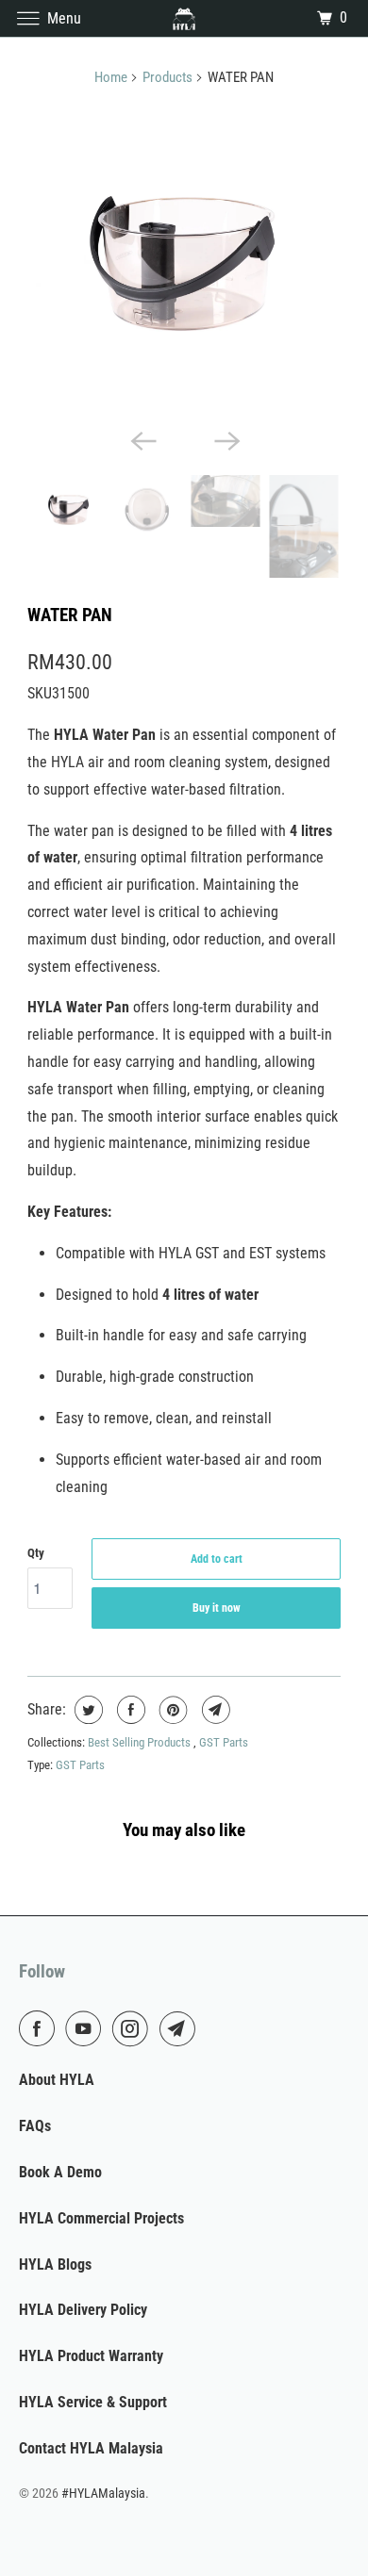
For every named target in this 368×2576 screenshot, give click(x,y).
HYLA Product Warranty (91, 2356)
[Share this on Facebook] (129, 1710)
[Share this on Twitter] (86, 1710)
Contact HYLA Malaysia (91, 2448)
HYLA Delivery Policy (83, 2310)
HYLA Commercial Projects (101, 2218)
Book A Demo (60, 2172)
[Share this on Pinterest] (171, 1710)
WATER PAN (70, 615)
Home (111, 77)
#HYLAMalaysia (103, 2493)
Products (167, 77)
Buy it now (217, 1608)
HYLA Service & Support (93, 2402)
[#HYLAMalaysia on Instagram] (134, 2028)
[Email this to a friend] (214, 1710)
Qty (36, 1553)
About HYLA (57, 2080)
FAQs (35, 2126)
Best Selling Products (141, 1742)
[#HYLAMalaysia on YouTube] (87, 2028)
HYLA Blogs (55, 2264)
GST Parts (224, 1742)
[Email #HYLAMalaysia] (181, 2028)
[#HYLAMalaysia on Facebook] (41, 2028)
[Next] (226, 439)
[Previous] (142, 439)
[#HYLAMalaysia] (184, 18)
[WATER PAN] (184, 262)
